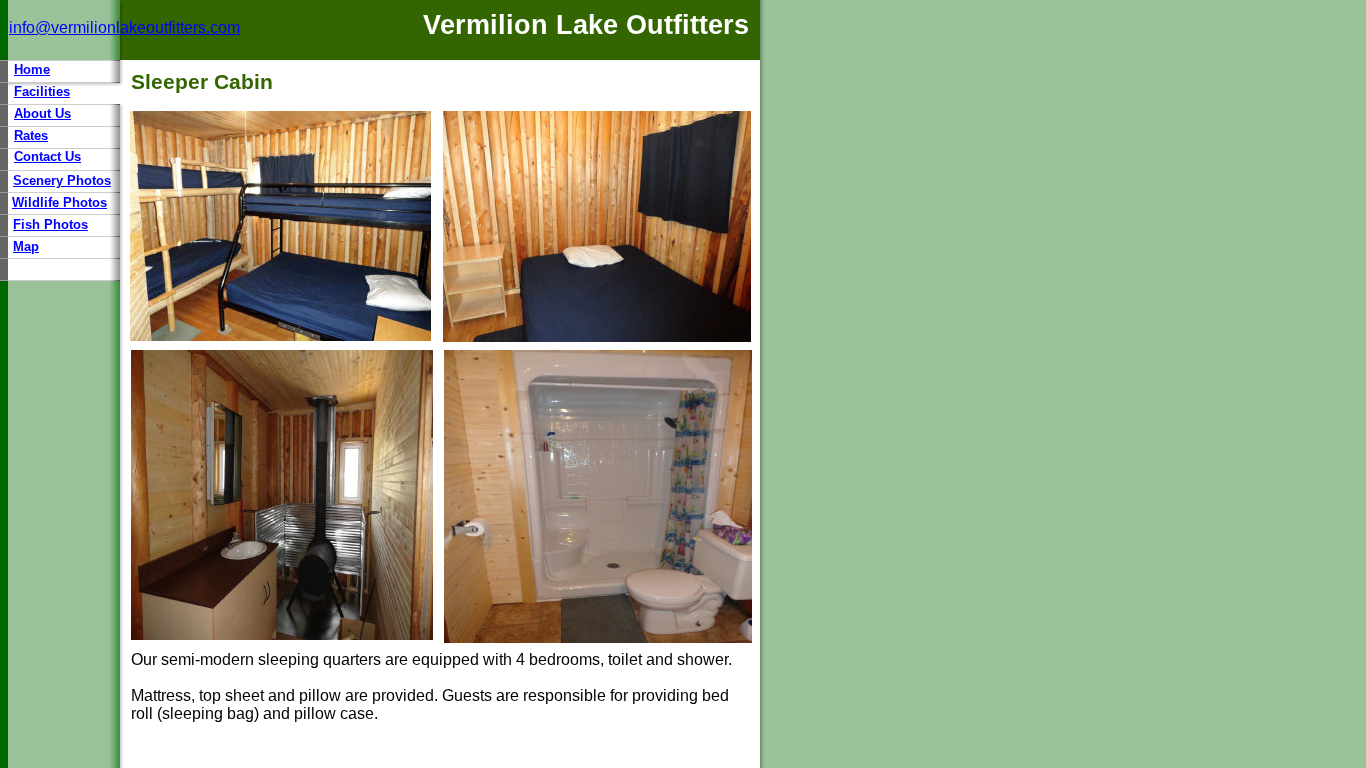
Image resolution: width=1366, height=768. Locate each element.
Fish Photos (50, 224)
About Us (42, 113)
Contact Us (47, 156)
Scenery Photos (62, 180)
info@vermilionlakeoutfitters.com (124, 27)
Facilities (42, 91)
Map (26, 246)
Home (32, 69)
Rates (31, 135)
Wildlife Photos (59, 202)
